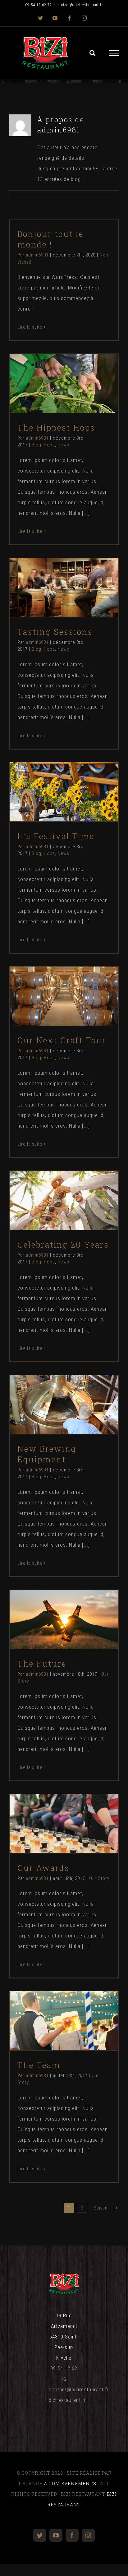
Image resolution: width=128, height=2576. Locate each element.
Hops (63, 398)
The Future (53, 1608)
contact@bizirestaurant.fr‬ (79, 2389)
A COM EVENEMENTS (70, 2484)
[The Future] (64, 1619)
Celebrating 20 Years (53, 1189)
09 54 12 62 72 (39, 5)
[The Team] (64, 2021)
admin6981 (37, 255)
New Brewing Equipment (53, 1393)
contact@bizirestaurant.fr (80, 5)
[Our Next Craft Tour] (64, 996)
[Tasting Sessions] (64, 588)
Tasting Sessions (53, 576)
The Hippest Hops (53, 372)
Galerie (75, 372)
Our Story (64, 1634)
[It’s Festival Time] (64, 792)
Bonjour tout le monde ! (50, 239)
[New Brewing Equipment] (64, 1405)
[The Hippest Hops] (64, 383)
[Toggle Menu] (114, 53)
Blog (50, 398)
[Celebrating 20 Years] (64, 1200)
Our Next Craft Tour (53, 984)
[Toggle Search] (93, 53)
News (77, 398)
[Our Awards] (64, 1824)
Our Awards (53, 1812)
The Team (53, 2009)
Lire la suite (30, 327)
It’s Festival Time (53, 780)
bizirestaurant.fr (67, 2400)
